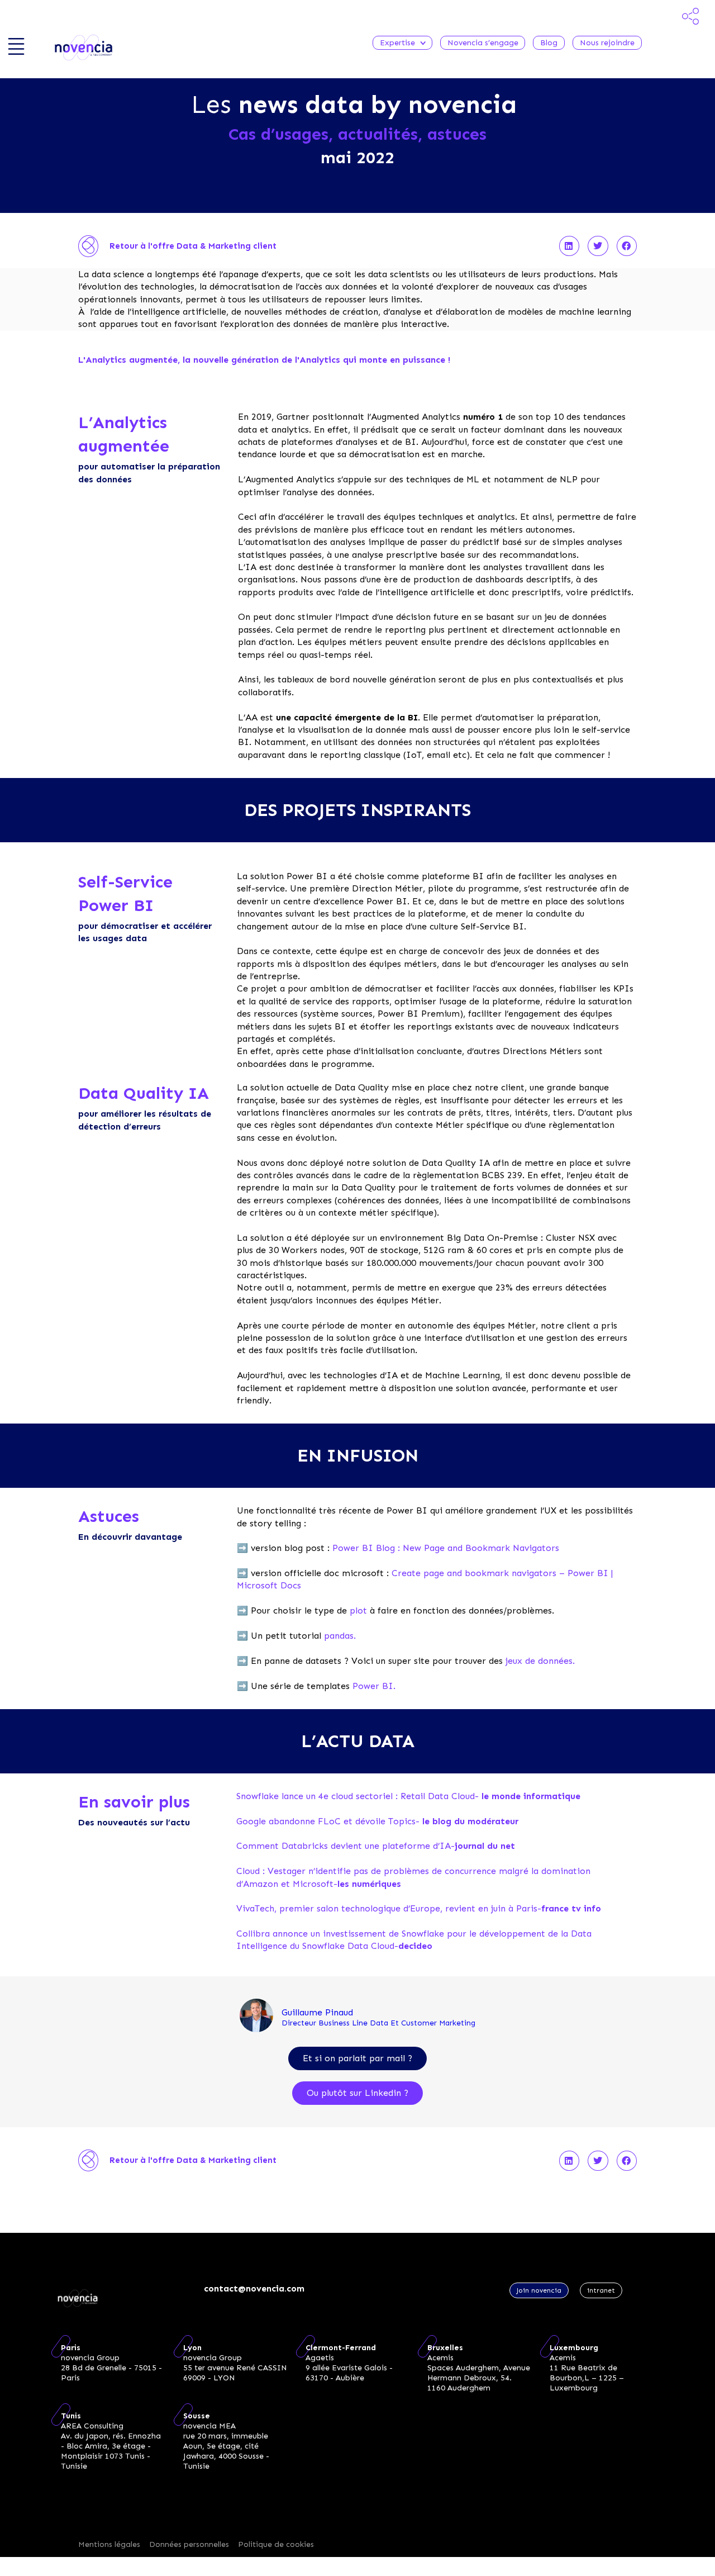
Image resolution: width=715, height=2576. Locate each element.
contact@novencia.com (254, 2288)
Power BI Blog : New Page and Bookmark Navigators (446, 1548)
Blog (549, 43)
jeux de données (539, 1661)
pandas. (340, 1636)
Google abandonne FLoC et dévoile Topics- (377, 1821)
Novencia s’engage (483, 43)
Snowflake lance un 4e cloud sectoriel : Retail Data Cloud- (408, 1796)
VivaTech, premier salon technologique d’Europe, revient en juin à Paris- (419, 1908)
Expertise (397, 43)
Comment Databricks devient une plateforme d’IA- (376, 1846)
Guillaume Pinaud (317, 2012)
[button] (569, 246)
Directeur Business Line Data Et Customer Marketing (378, 2023)
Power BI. (374, 1686)
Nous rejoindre (607, 43)
